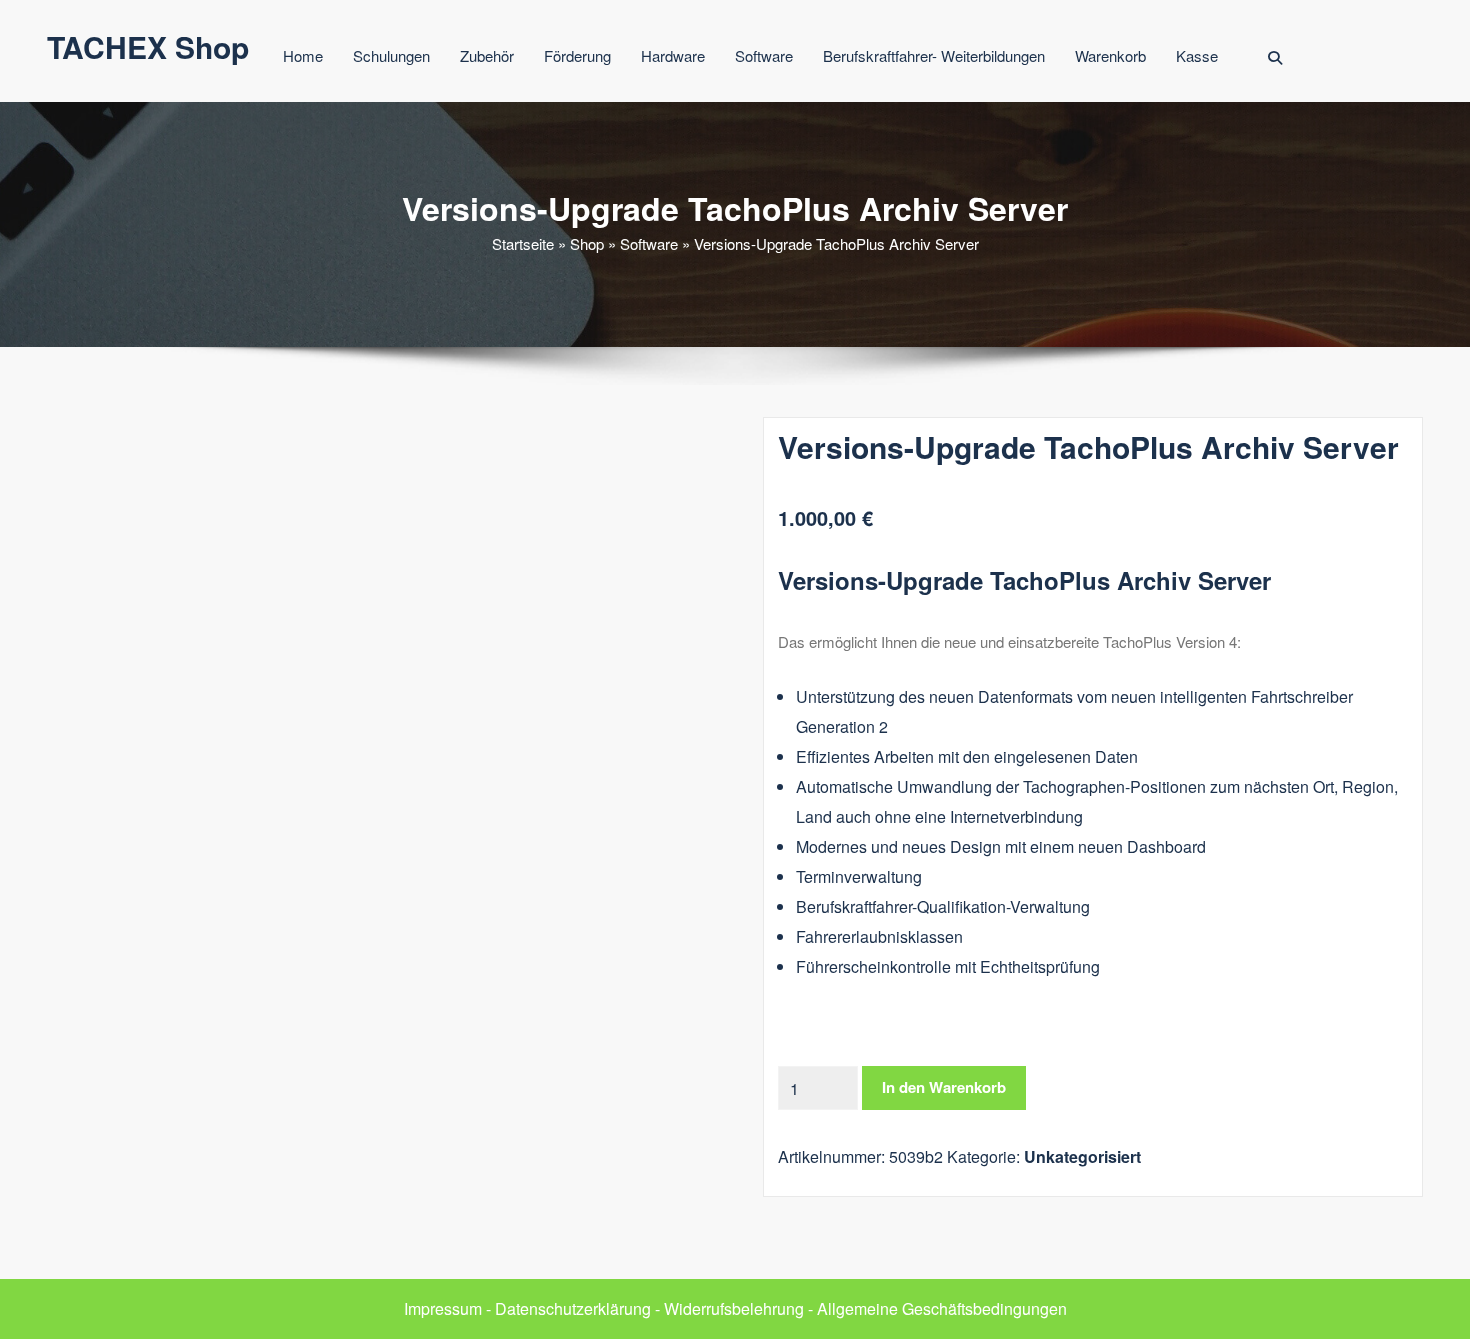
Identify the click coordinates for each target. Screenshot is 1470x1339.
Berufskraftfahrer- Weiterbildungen (934, 55)
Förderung (577, 55)
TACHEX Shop (148, 46)
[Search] (1276, 58)
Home (303, 55)
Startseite (523, 243)
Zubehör (487, 55)
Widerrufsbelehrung (734, 1308)
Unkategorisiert (1082, 1156)
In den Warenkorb (944, 1087)
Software (764, 55)
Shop (587, 243)
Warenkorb (1110, 55)
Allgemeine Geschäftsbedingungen (942, 1308)
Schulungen (391, 55)
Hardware (673, 55)
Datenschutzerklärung (573, 1308)
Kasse (1197, 55)
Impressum (443, 1308)
